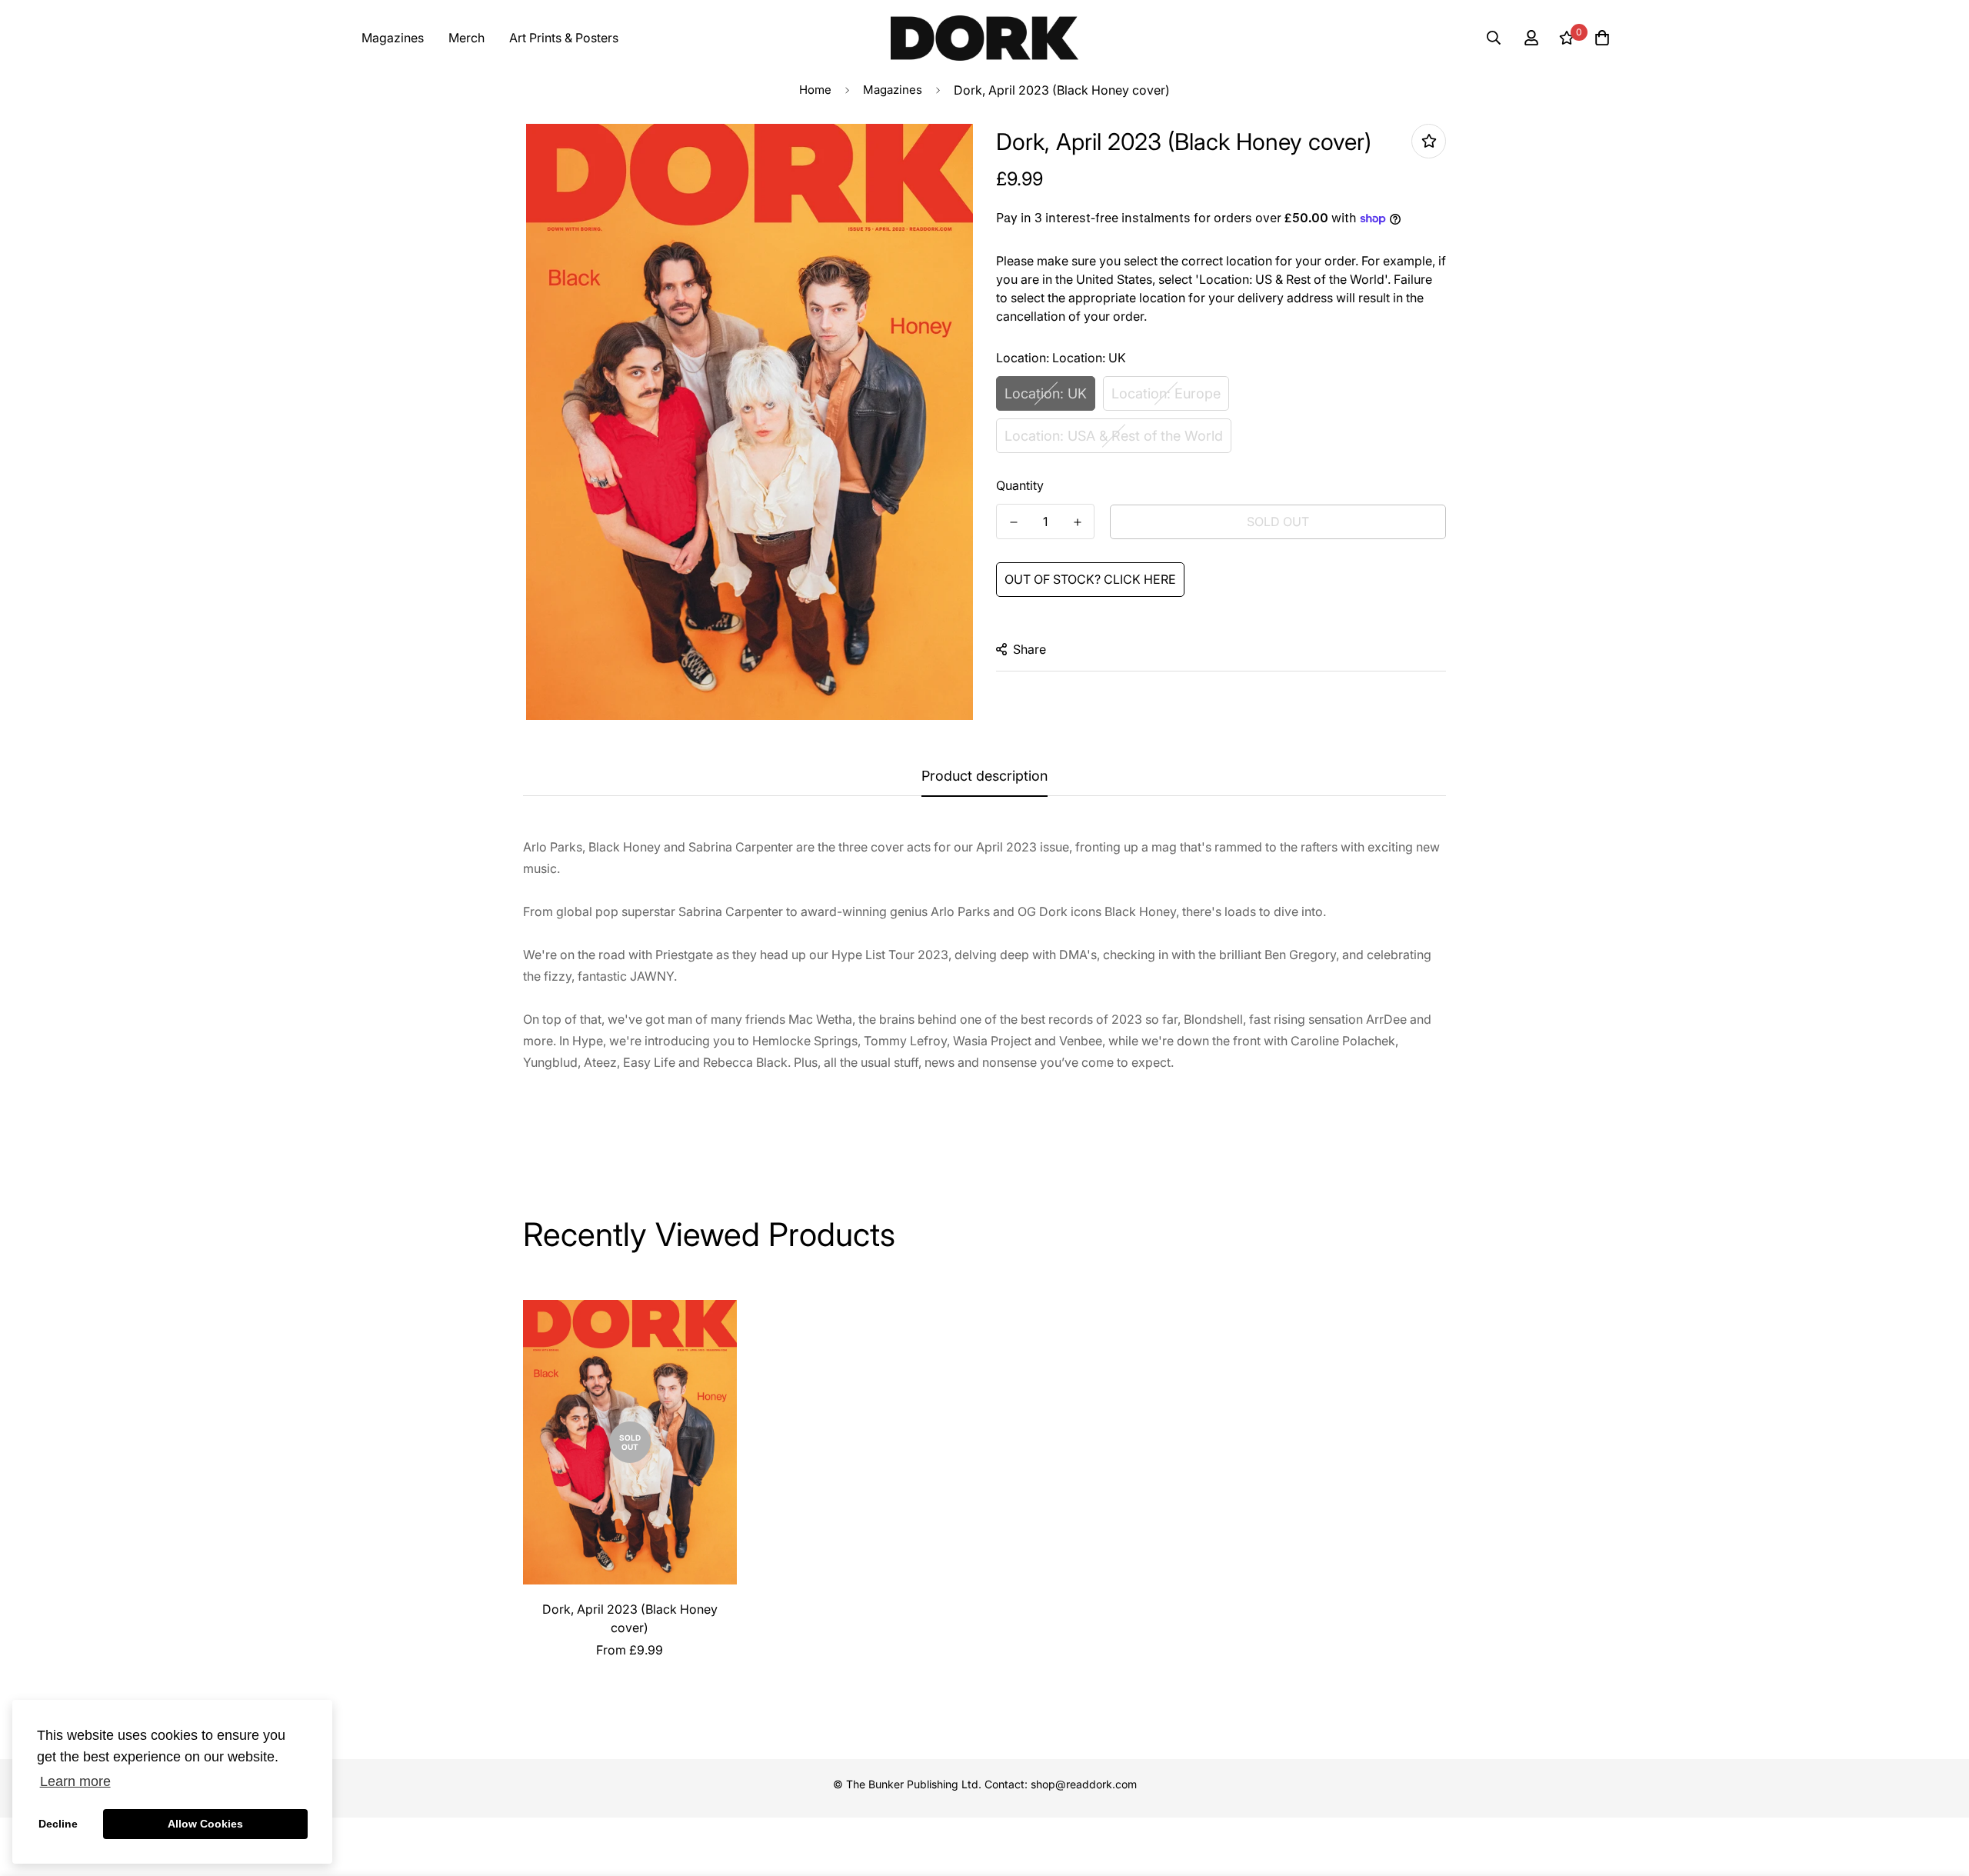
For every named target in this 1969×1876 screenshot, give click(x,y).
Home (815, 90)
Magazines (393, 38)
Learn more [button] (75, 1781)
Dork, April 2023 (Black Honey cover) (630, 1618)
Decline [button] (58, 1824)
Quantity (1020, 485)
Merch (466, 38)
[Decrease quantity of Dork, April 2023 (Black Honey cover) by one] (1013, 522)
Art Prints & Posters (564, 38)
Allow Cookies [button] (205, 1824)
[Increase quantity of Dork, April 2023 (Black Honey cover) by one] (1077, 522)
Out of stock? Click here (1090, 579)
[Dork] (984, 38)
